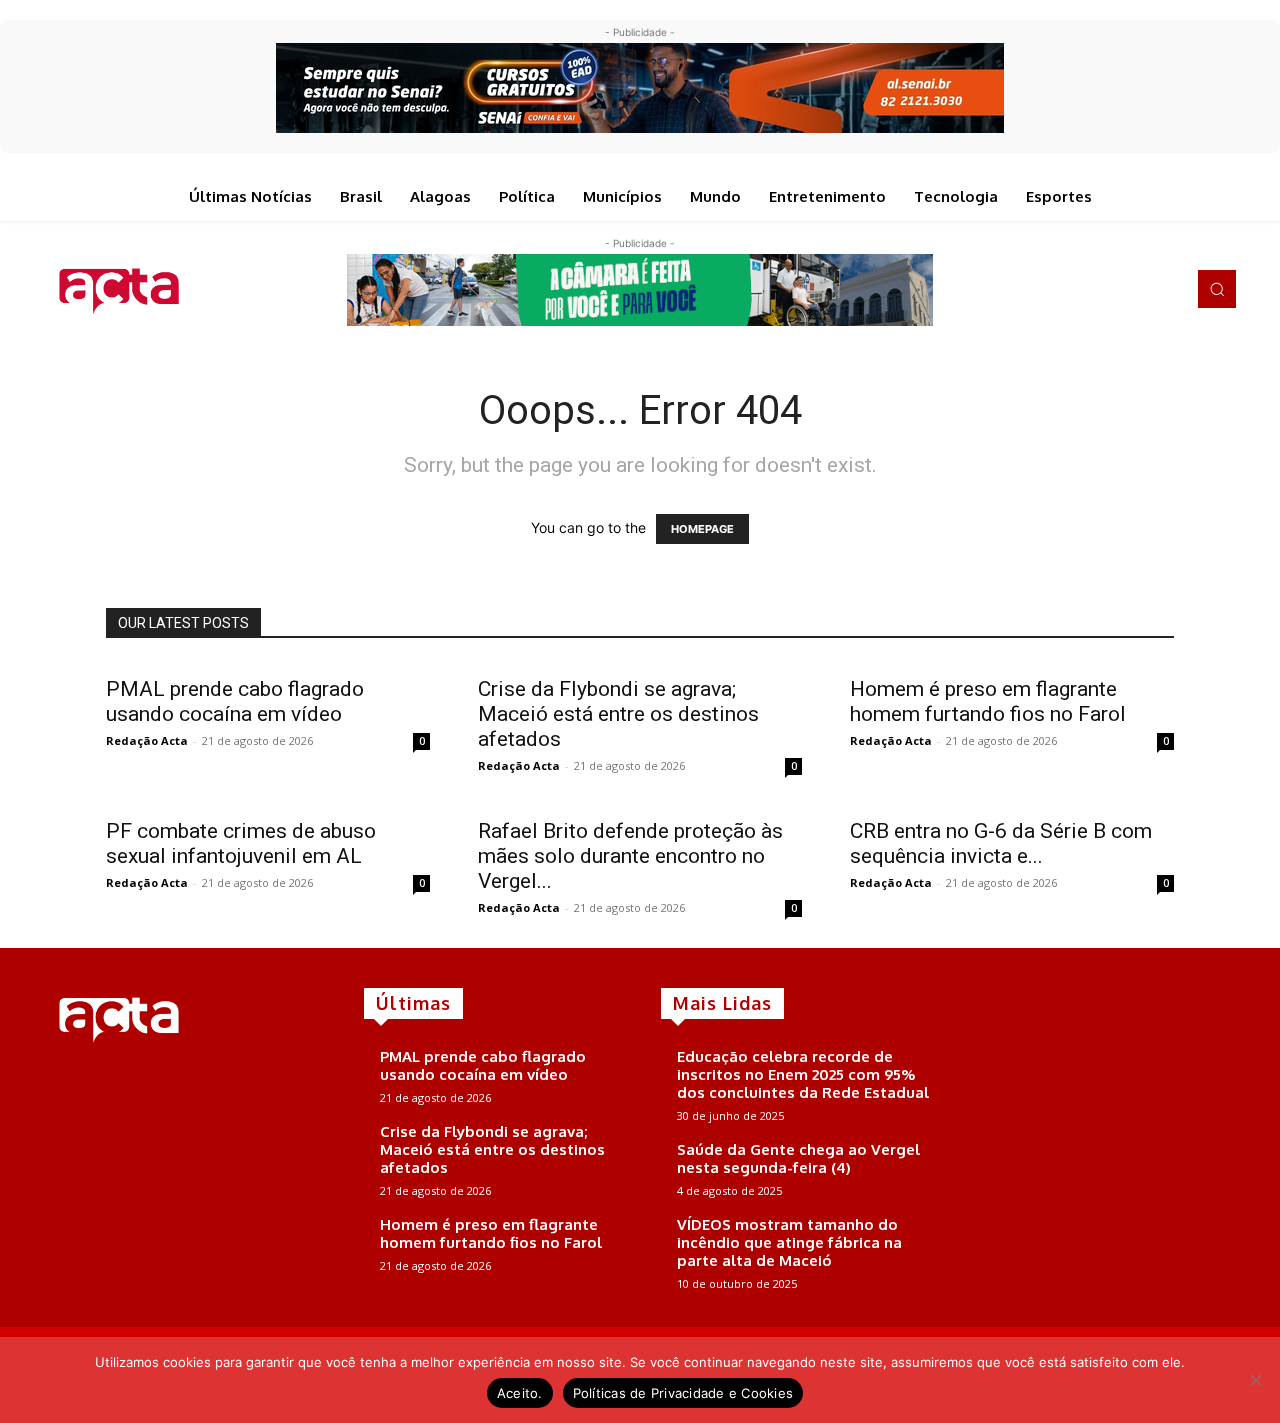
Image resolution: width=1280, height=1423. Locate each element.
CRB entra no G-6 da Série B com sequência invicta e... (1001, 843)
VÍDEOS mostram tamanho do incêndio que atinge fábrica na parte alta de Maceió (789, 1242)
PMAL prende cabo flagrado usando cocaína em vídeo (235, 701)
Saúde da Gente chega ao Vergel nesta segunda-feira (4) (798, 1158)
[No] (1255, 1380)
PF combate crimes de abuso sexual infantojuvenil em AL (241, 843)
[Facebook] (1080, 289)
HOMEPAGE (702, 529)
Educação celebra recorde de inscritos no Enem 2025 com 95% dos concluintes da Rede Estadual (803, 1074)
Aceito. (520, 1393)
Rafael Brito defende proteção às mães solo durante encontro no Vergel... (630, 856)
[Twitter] (1136, 289)
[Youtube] (1164, 289)
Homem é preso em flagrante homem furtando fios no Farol (988, 701)
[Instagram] (1108, 289)
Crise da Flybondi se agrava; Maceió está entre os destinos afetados (618, 714)
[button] (1217, 289)
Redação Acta (147, 740)
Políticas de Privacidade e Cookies (683, 1393)
